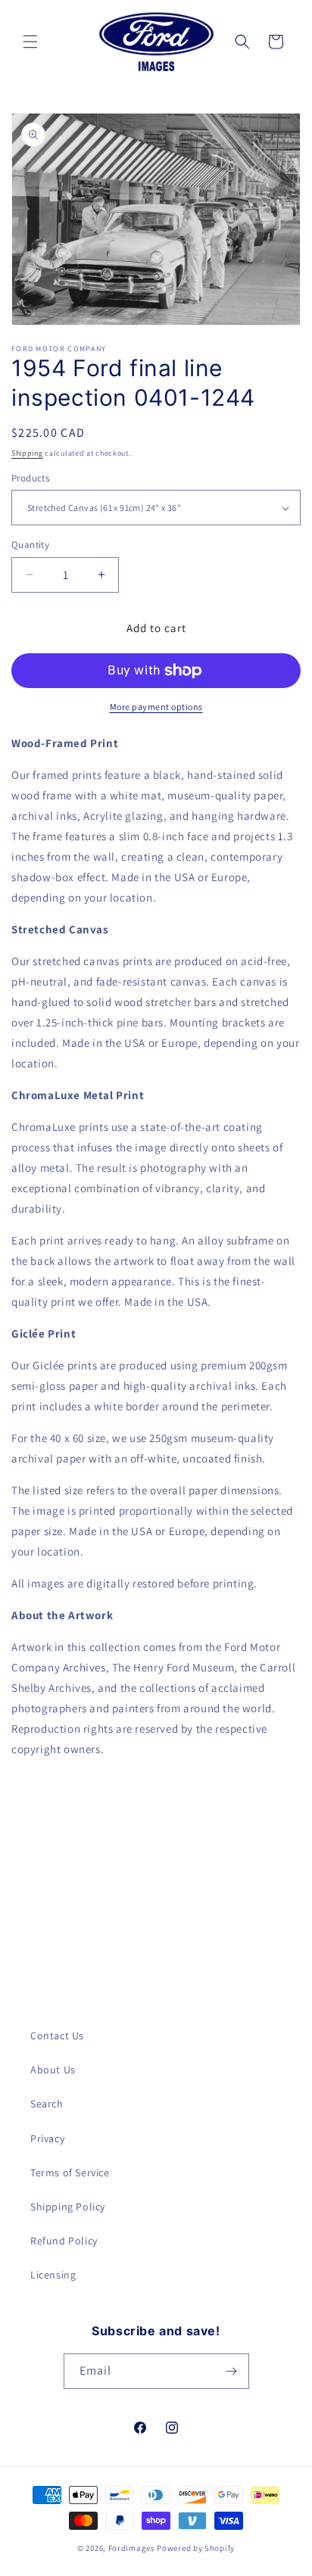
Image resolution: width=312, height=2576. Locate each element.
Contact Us (57, 2036)
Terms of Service (70, 2173)
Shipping (27, 453)
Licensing (53, 2275)
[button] (30, 42)
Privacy (47, 2138)
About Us (53, 2070)
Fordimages (132, 2548)
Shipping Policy (68, 2207)
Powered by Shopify (196, 2548)
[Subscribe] (232, 2371)
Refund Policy (64, 2241)
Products (30, 478)
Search (47, 2104)
